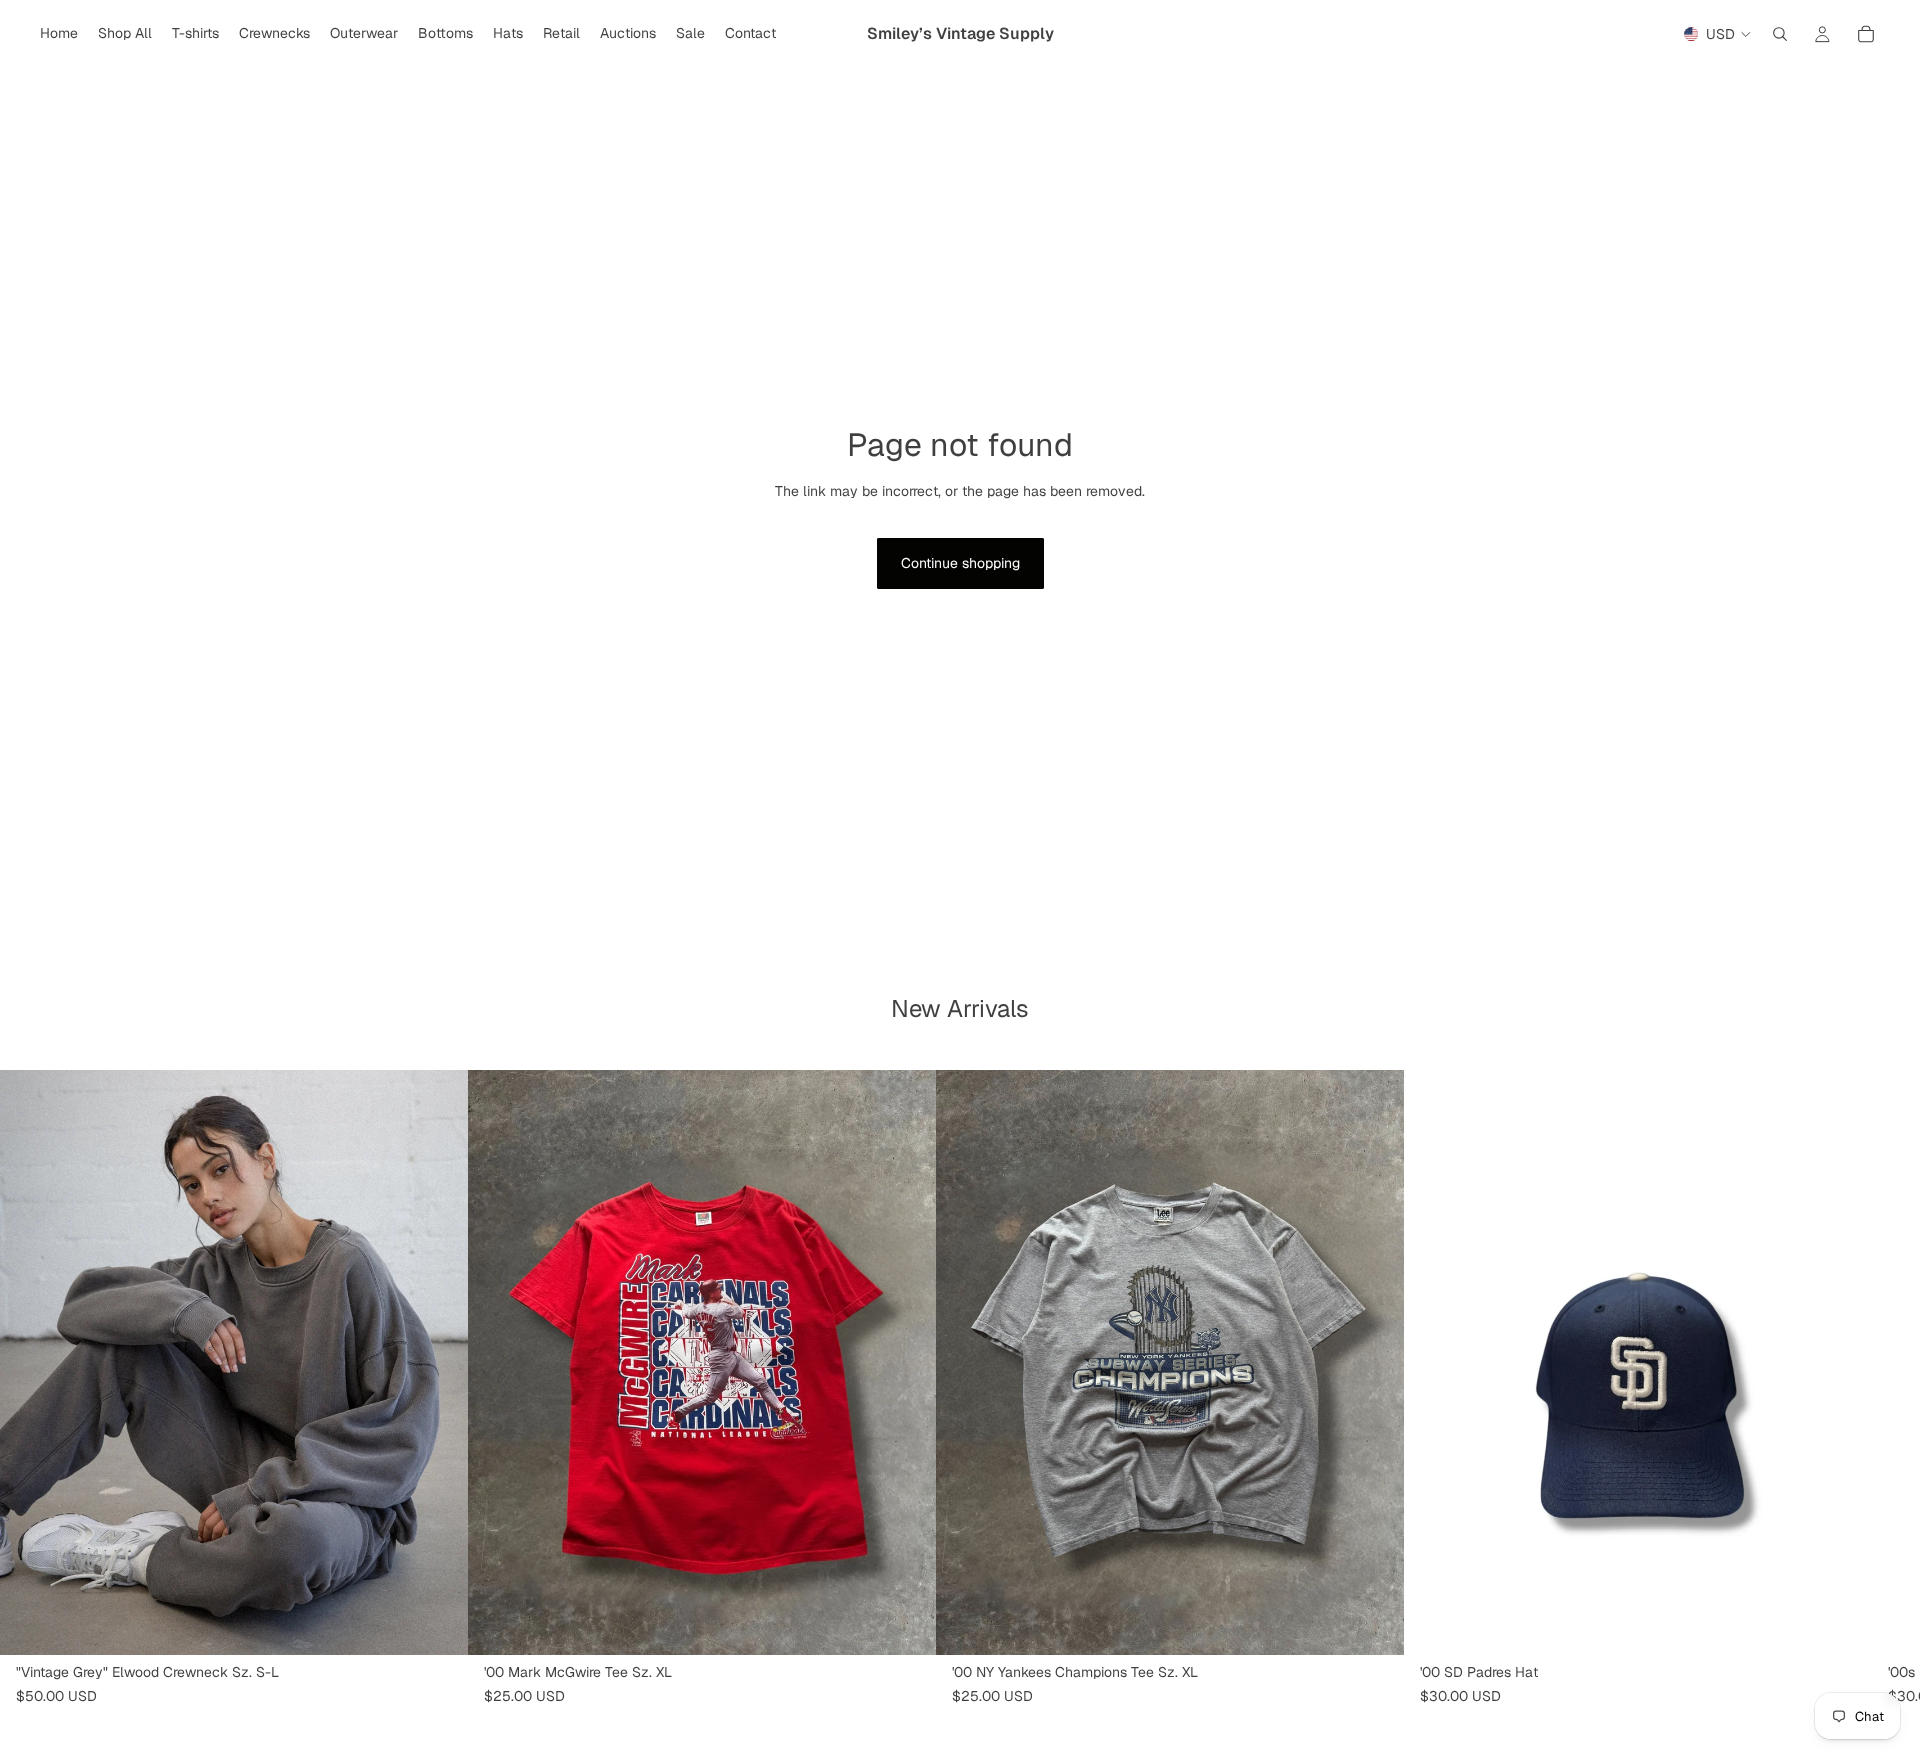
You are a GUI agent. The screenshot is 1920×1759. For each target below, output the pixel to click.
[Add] (905, 1624)
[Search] (1780, 34)
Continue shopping (960, 563)
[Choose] (437, 1624)
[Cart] (1866, 34)
